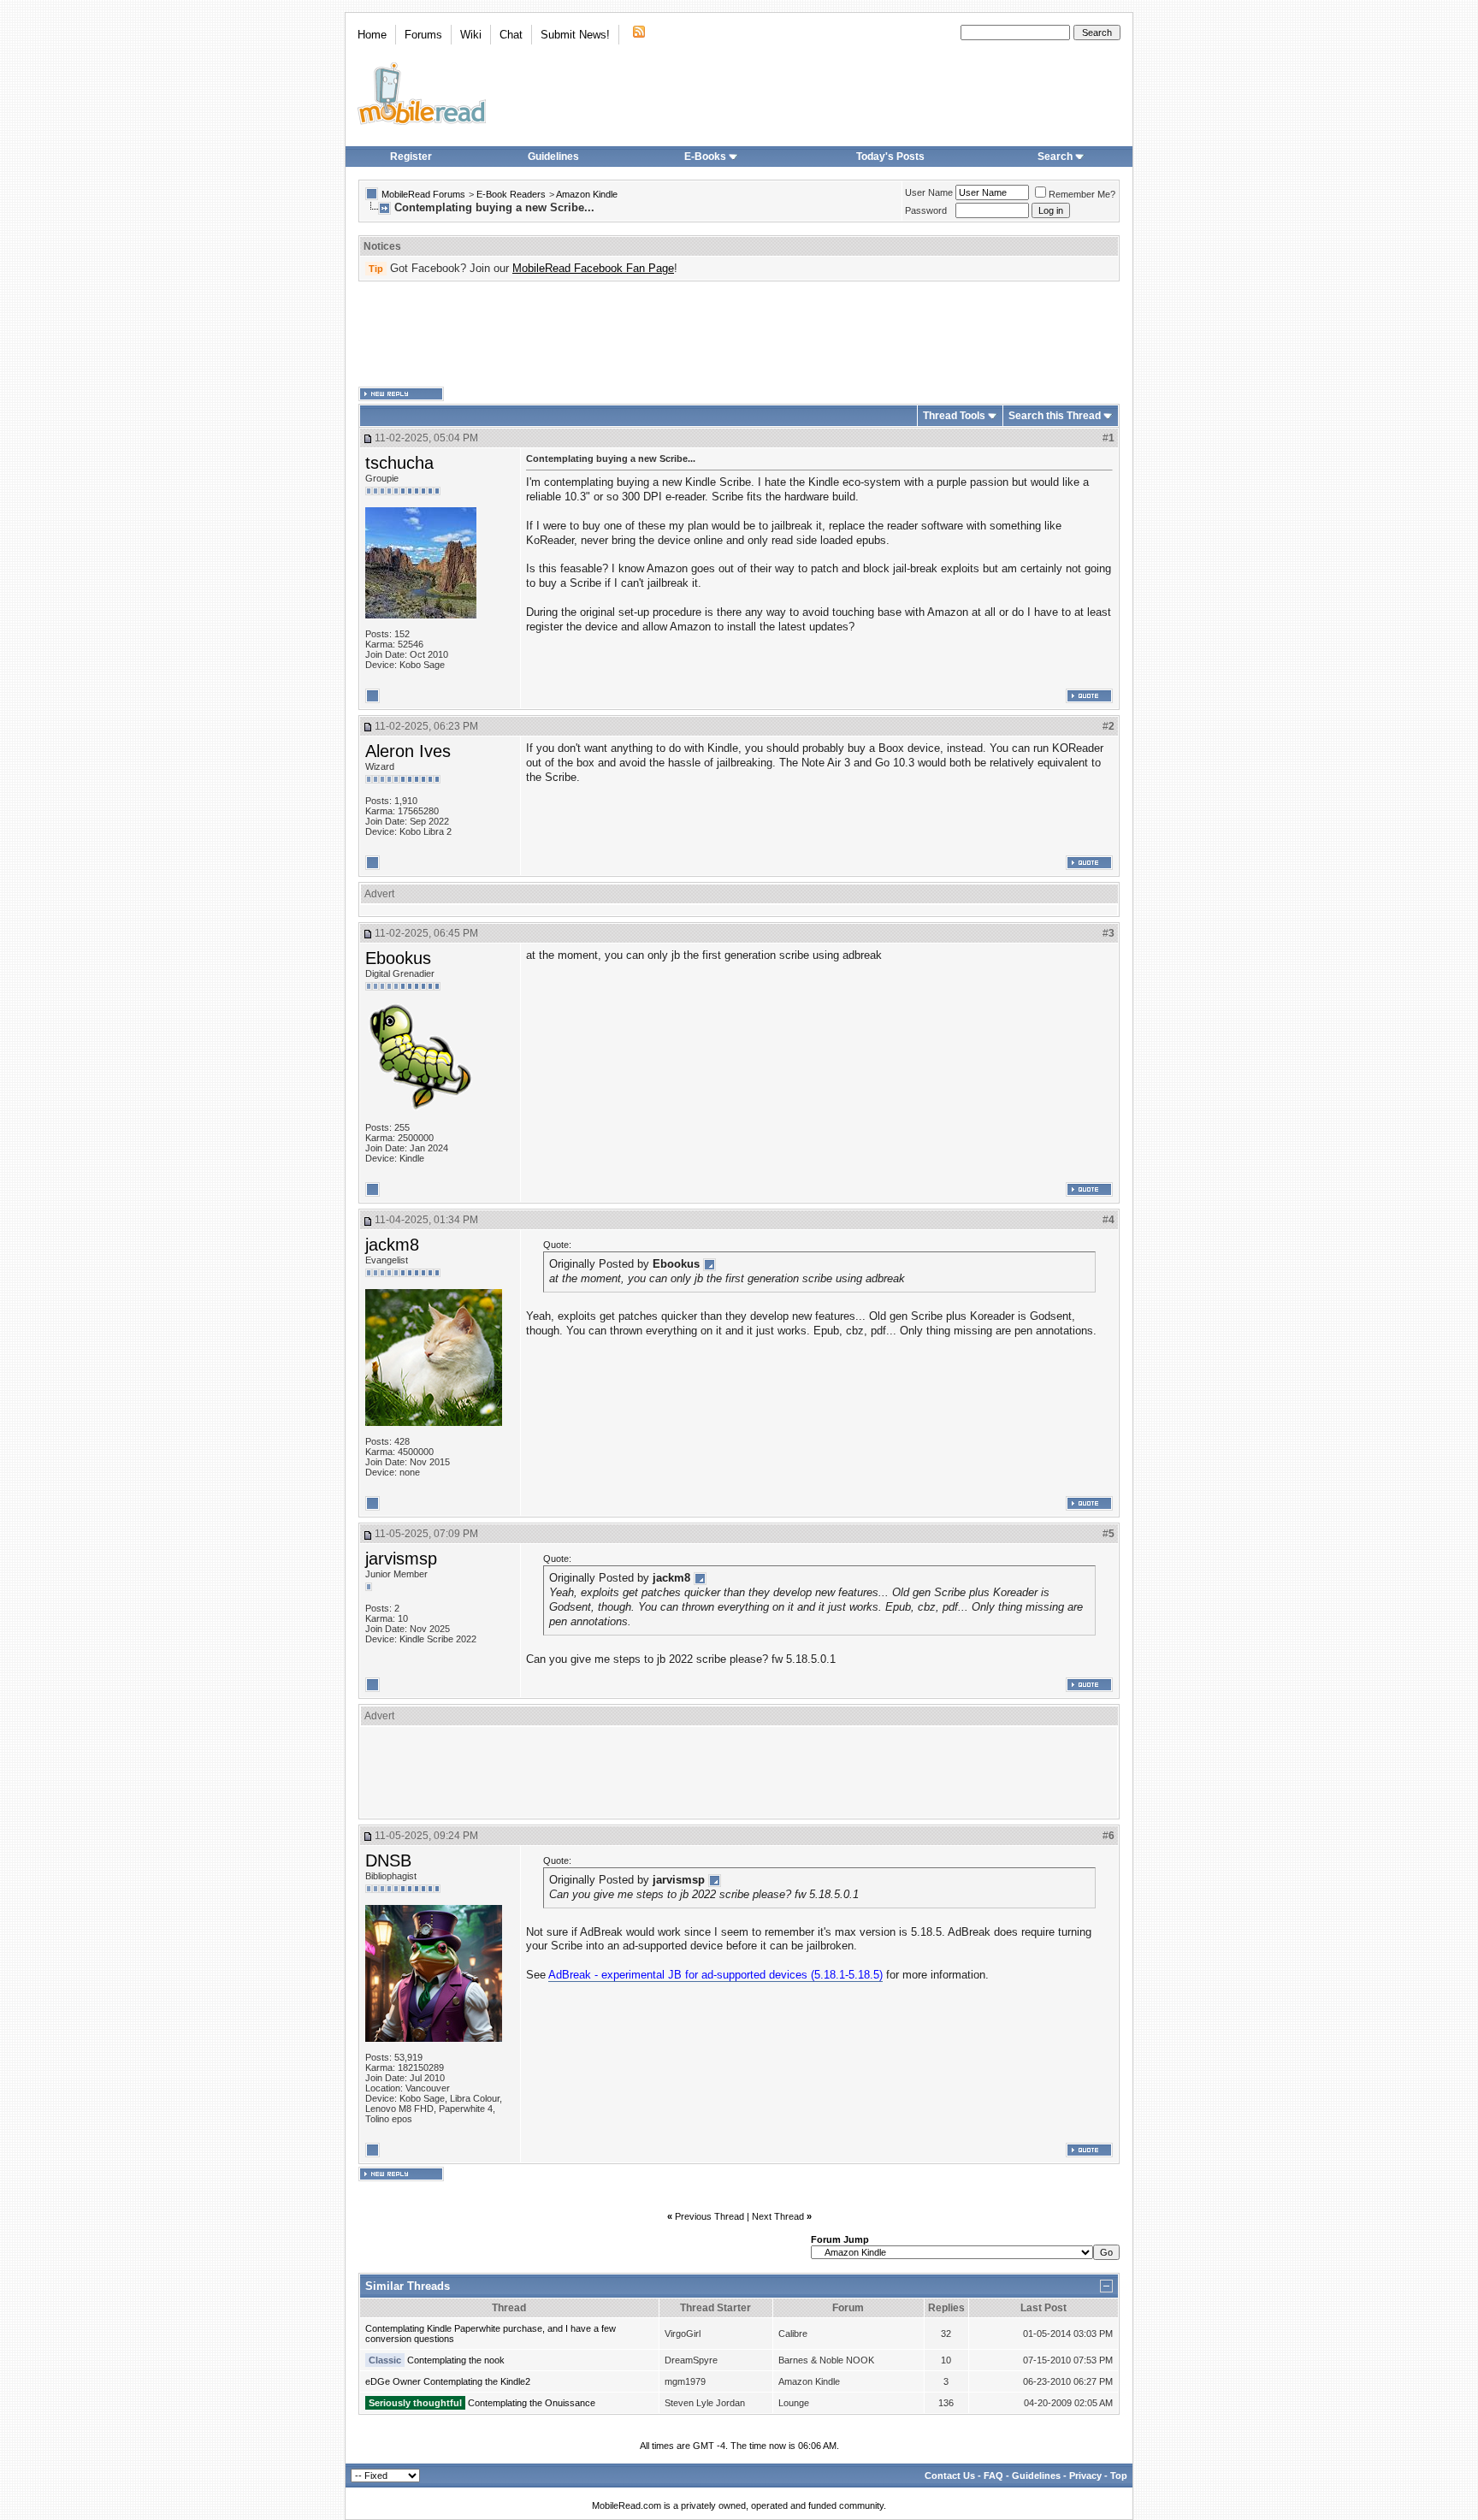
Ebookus (398, 958)
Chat (511, 35)
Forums (423, 35)
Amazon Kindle (587, 194)
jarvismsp (401, 1559)
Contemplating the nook (456, 2360)
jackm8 (392, 1245)
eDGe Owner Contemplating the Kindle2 (448, 2381)
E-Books (705, 157)
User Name (929, 192)
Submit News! (575, 35)
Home (372, 35)
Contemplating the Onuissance (532, 2403)
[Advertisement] (739, 334)
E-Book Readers (511, 194)
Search (1055, 157)
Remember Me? (1082, 194)
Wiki (471, 35)
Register (411, 157)
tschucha (399, 463)
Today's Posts (890, 157)
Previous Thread (709, 2216)
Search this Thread (1055, 416)
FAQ (993, 2476)
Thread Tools (954, 416)
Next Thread (778, 2216)
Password (926, 210)
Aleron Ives (408, 751)
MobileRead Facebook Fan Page (593, 268)
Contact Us (950, 2476)
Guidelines (553, 157)
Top (1119, 2476)
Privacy (1085, 2476)
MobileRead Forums (423, 194)
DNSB (388, 1860)
